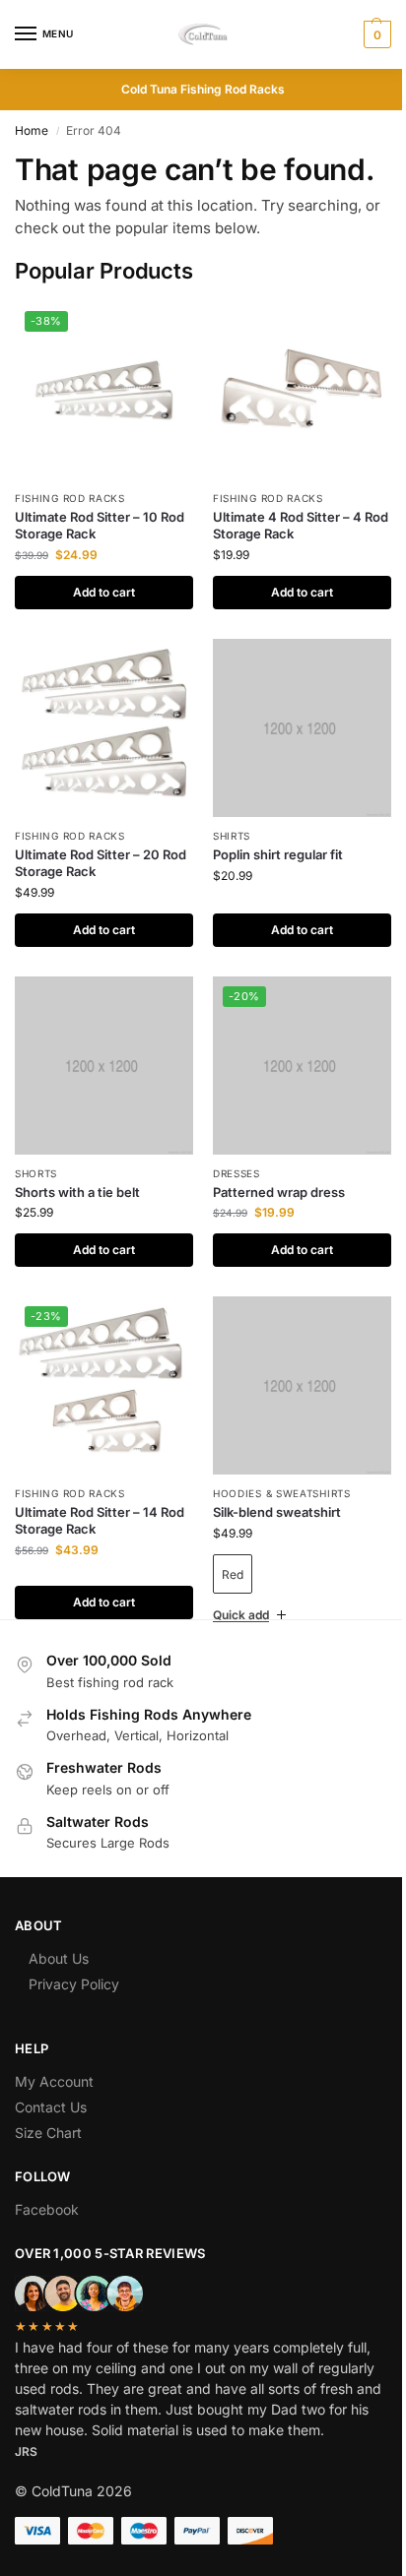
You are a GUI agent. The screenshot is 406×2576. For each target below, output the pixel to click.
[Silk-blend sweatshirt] (302, 1385)
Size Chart (48, 2103)
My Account (54, 2052)
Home (32, 130)
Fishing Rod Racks (70, 498)
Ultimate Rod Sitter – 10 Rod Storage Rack (100, 525)
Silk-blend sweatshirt (277, 1512)
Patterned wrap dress (279, 1192)
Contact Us (51, 2077)
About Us (59, 1929)
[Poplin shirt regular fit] (302, 728)
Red (233, 1574)
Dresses (237, 1173)
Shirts (232, 836)
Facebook (47, 2180)
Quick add (234, 1585)
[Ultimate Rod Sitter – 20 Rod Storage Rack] (104, 728)
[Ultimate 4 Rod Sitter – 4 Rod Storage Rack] (302, 390)
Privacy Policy (74, 1954)
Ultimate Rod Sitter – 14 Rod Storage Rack (100, 1520)
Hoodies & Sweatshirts (282, 1493)
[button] (375, 34)
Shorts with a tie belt (77, 1192)
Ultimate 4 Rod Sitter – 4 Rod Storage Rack (301, 525)
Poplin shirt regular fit (278, 854)
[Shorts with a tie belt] (104, 1066)
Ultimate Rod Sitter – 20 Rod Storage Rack (101, 863)
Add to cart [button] (104, 592)
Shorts (36, 1173)
